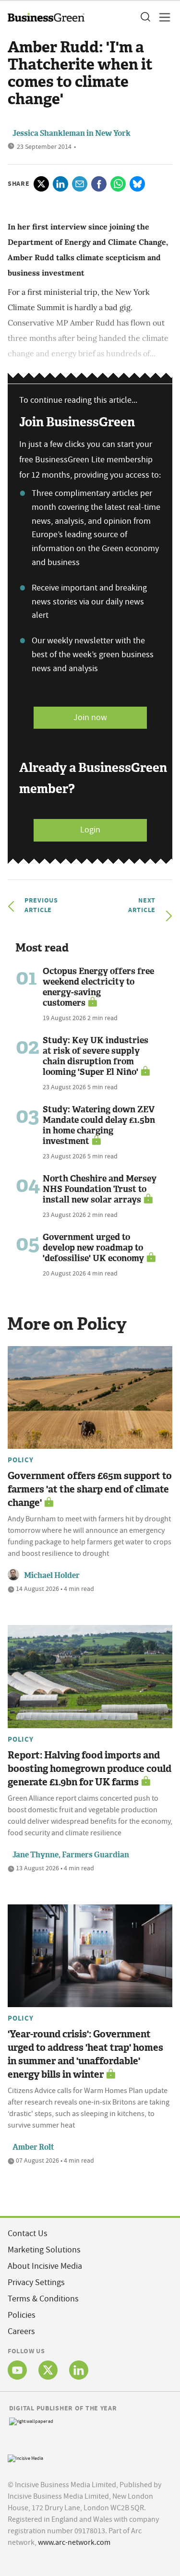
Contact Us (28, 2233)
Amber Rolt (33, 2147)
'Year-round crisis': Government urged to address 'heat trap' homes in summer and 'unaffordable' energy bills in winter (85, 2054)
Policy (21, 1460)
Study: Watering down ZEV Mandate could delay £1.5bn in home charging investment (99, 1125)
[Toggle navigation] (162, 17)
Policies (22, 2315)
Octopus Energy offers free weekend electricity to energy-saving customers (98, 987)
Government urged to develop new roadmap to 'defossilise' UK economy (93, 1248)
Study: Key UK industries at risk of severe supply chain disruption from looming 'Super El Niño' (96, 1056)
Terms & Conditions (43, 2299)
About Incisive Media (45, 2266)
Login (90, 830)
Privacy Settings (36, 2282)
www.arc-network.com (74, 2542)
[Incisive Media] (25, 2457)
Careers (21, 2331)
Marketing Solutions (44, 2250)
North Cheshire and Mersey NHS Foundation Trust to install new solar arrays (100, 1189)
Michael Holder (52, 1575)
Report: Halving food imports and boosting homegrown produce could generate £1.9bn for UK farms (90, 1769)
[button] (145, 17)
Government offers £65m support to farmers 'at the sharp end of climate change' (90, 1489)
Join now (90, 717)
